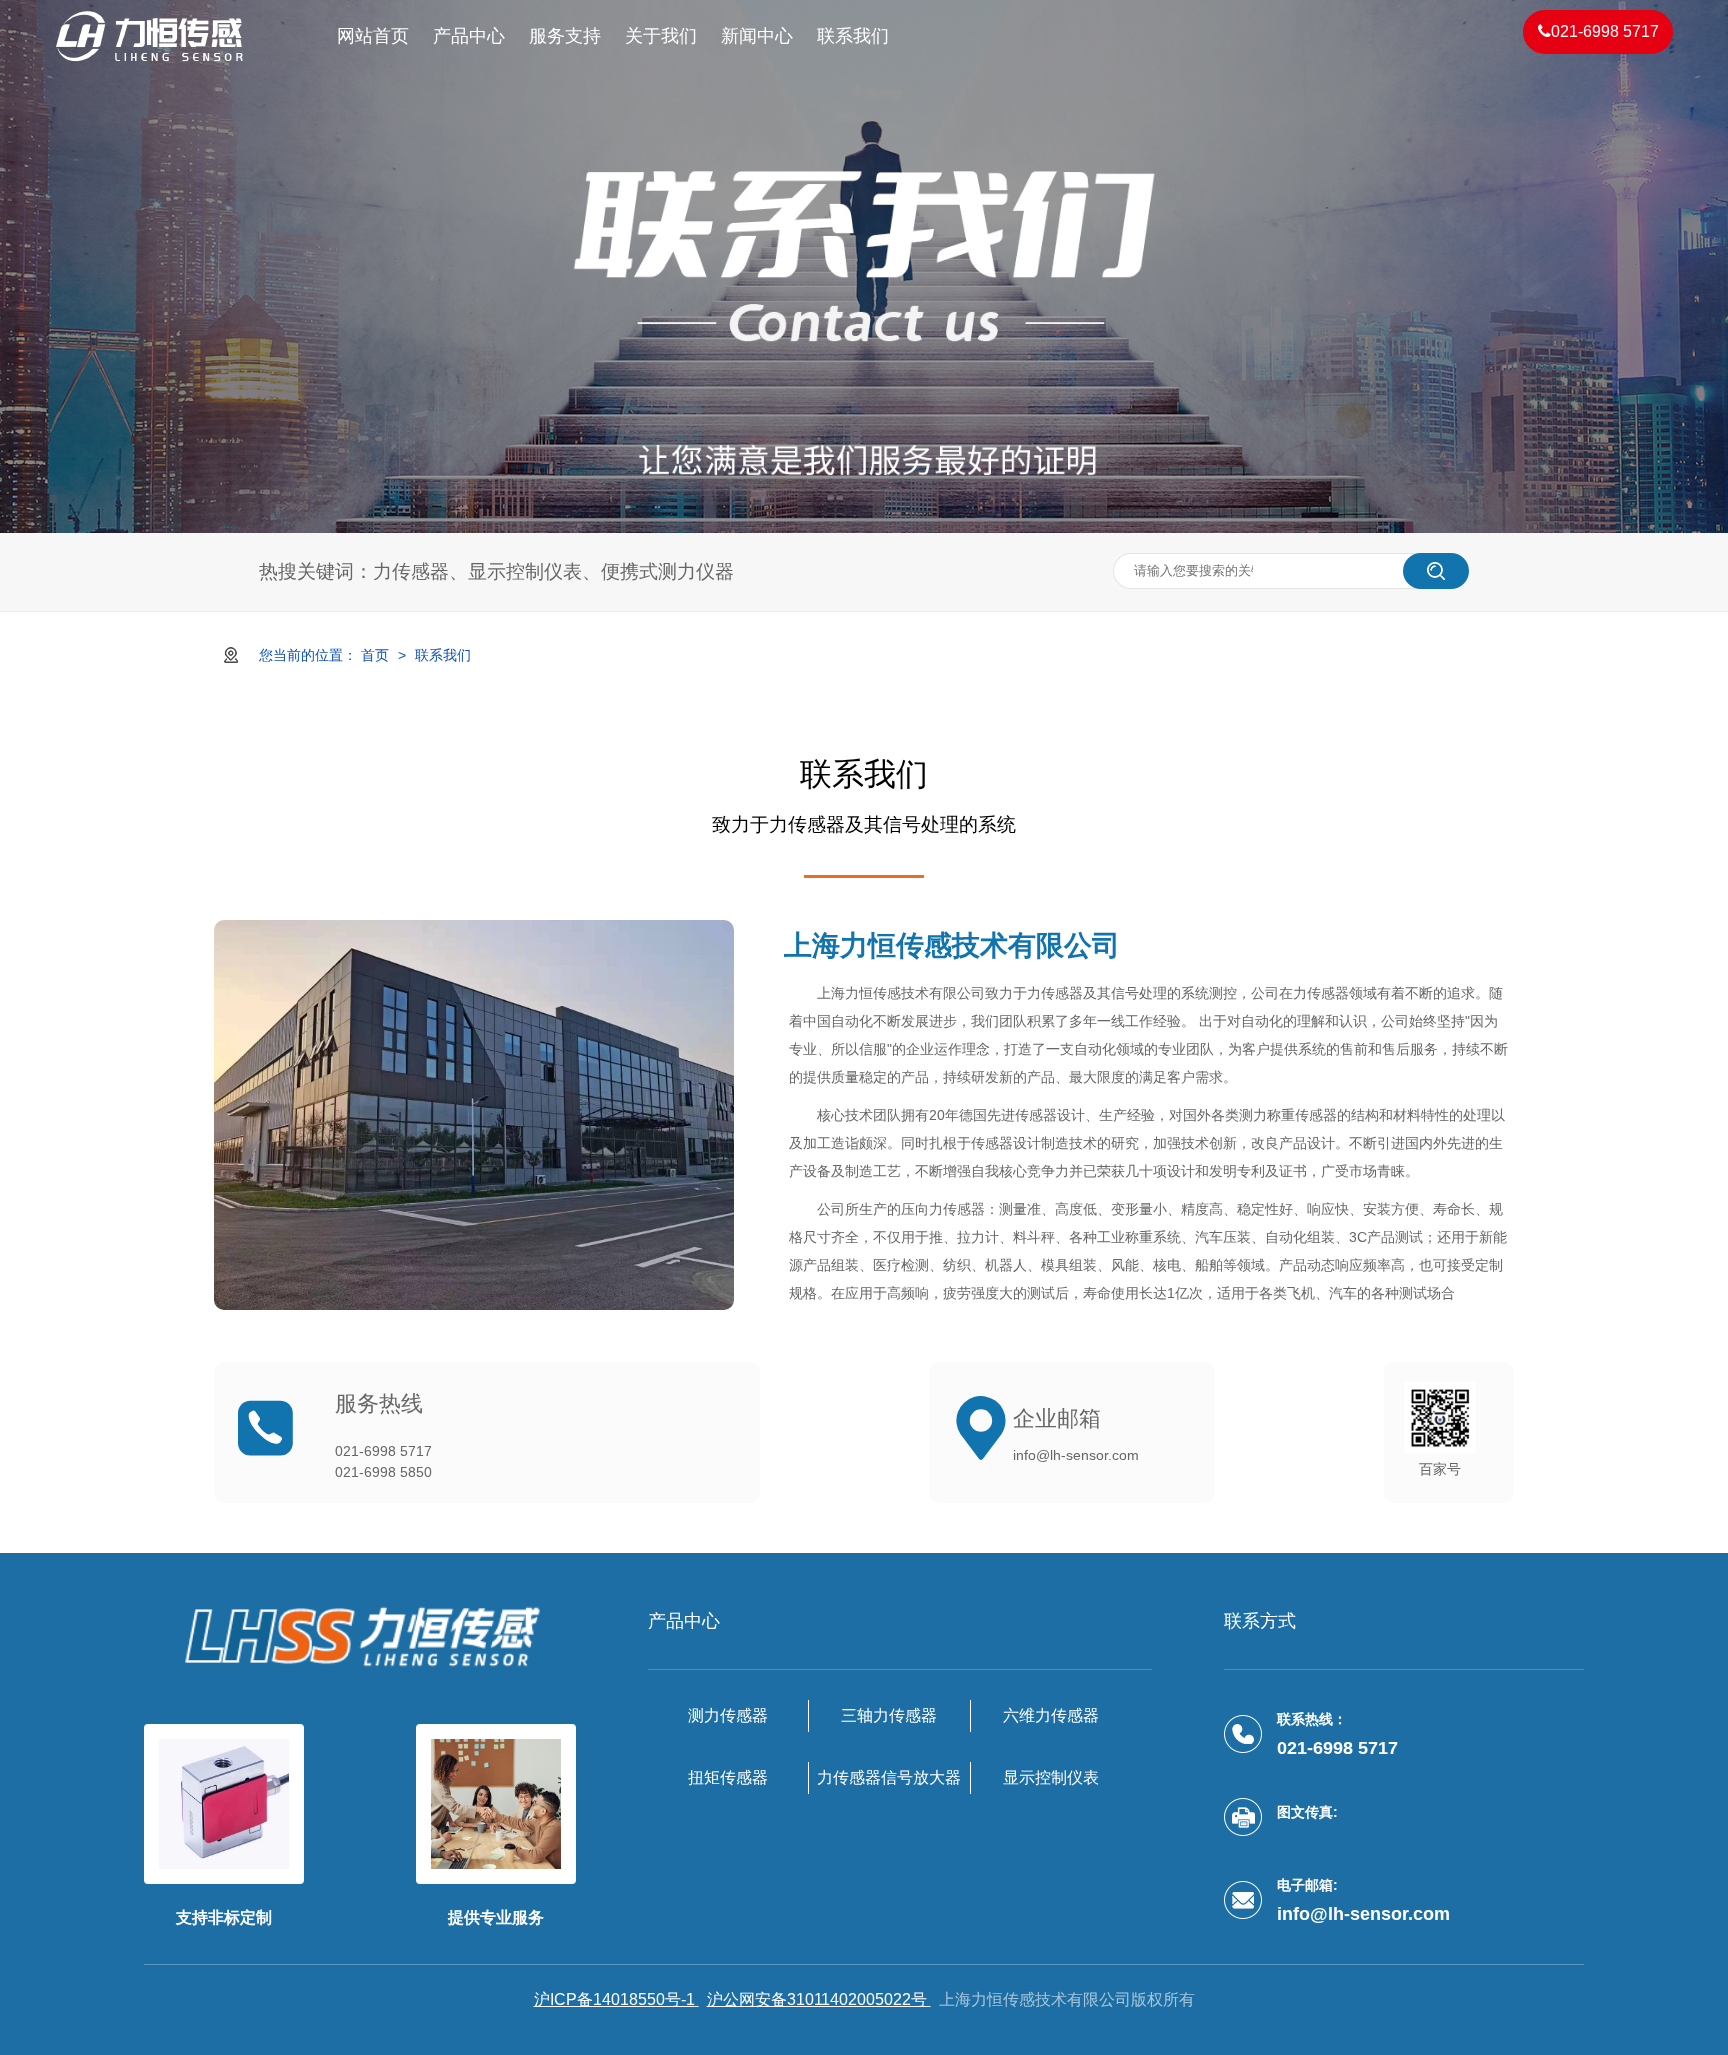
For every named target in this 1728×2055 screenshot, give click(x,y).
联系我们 (853, 36)
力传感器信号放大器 (889, 1777)
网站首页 (373, 36)
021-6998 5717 (1605, 31)
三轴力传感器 (889, 1715)
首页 (377, 655)
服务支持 (565, 36)
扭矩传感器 (728, 1777)
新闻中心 (757, 36)
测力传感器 (728, 1715)
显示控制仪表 (1051, 1777)
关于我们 (661, 36)
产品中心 (469, 36)
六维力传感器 (1051, 1715)
